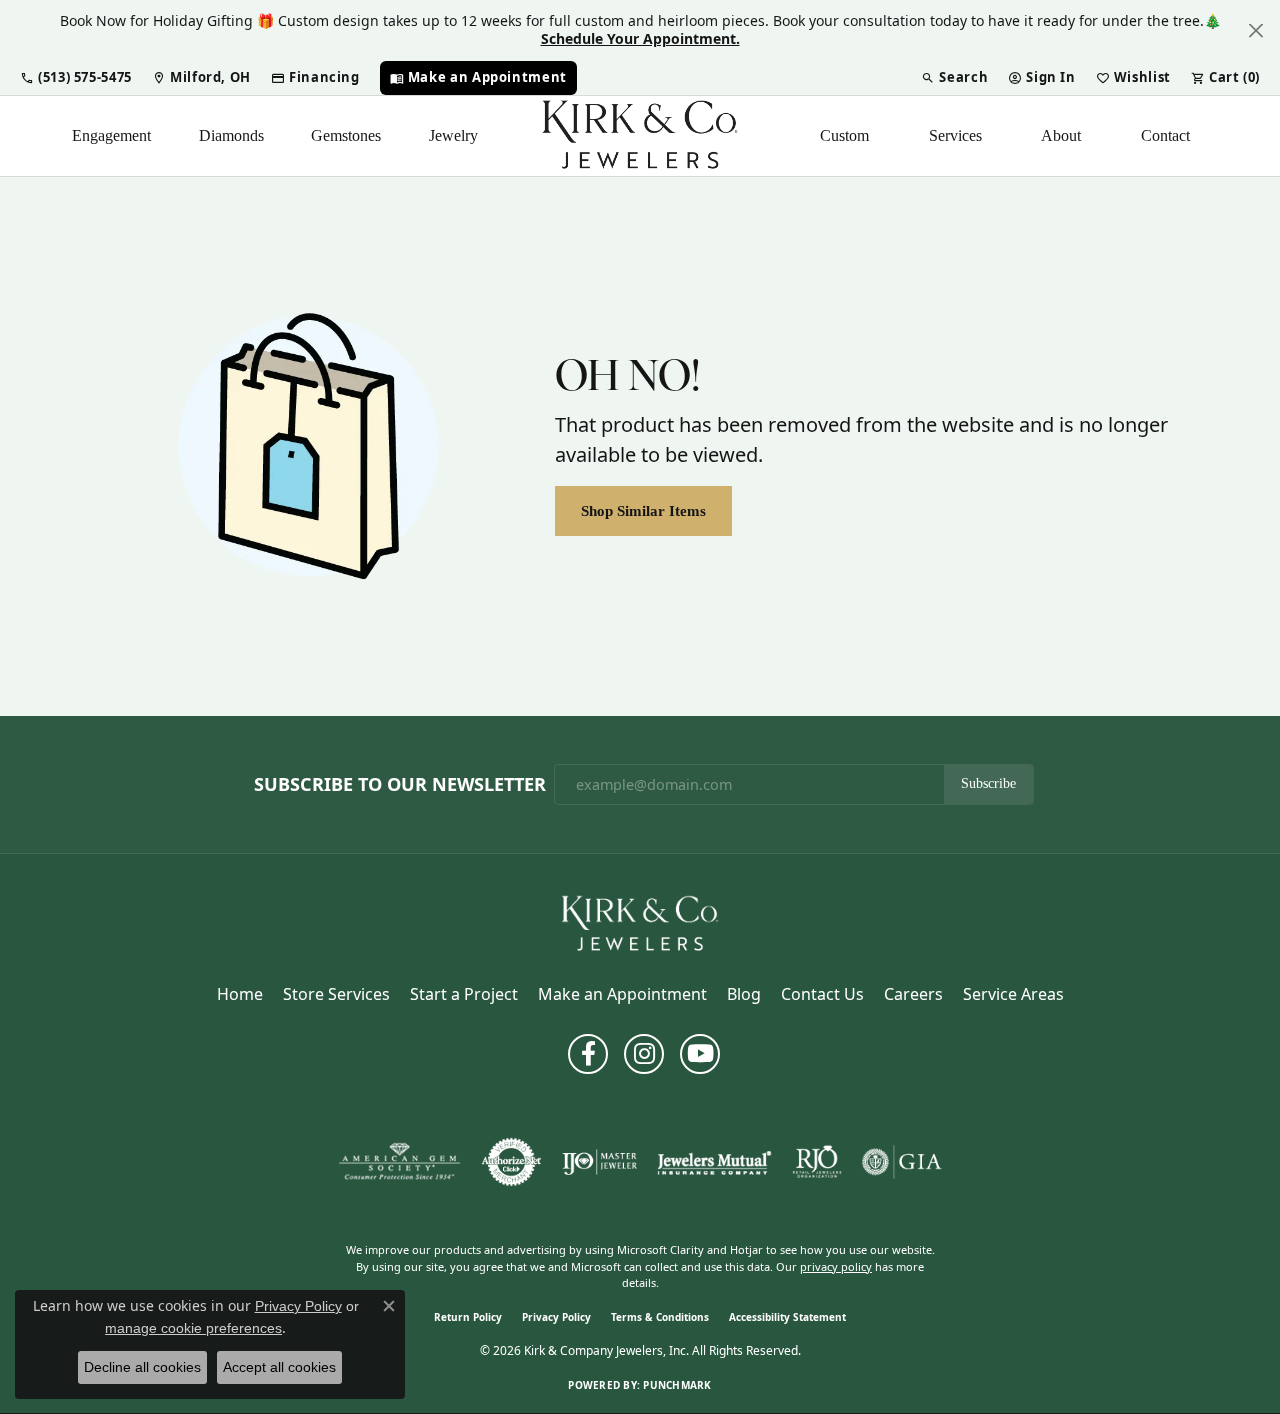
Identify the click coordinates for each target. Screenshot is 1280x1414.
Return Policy (468, 1317)
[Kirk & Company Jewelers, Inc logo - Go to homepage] (640, 136)
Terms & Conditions (660, 1317)
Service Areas (1013, 994)
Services (955, 135)
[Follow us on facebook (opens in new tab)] (588, 1054)
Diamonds (231, 135)
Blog (744, 994)
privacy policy (836, 1266)
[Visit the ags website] (399, 1162)
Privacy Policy (556, 1317)
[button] (76, 78)
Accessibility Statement (787, 1317)
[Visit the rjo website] (817, 1162)
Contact (1165, 135)
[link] (201, 78)
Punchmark (677, 1385)
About (1061, 135)
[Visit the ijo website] (599, 1162)
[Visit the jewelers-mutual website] (714, 1162)
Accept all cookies (279, 1367)
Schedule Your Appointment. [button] (640, 38)
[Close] (1255, 30)
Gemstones (346, 135)
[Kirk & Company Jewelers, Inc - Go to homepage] (640, 923)
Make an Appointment (622, 994)
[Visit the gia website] (902, 1162)
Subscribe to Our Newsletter (400, 785)
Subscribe (988, 783)
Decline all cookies (142, 1367)
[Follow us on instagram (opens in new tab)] (644, 1054)
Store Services (336, 994)
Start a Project (464, 994)
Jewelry (453, 135)
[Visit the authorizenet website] (512, 1162)
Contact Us (822, 994)
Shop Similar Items (643, 510)
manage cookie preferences (193, 1328)
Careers (913, 994)
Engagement (111, 135)
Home (240, 994)
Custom (844, 135)
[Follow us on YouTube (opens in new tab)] (700, 1054)
